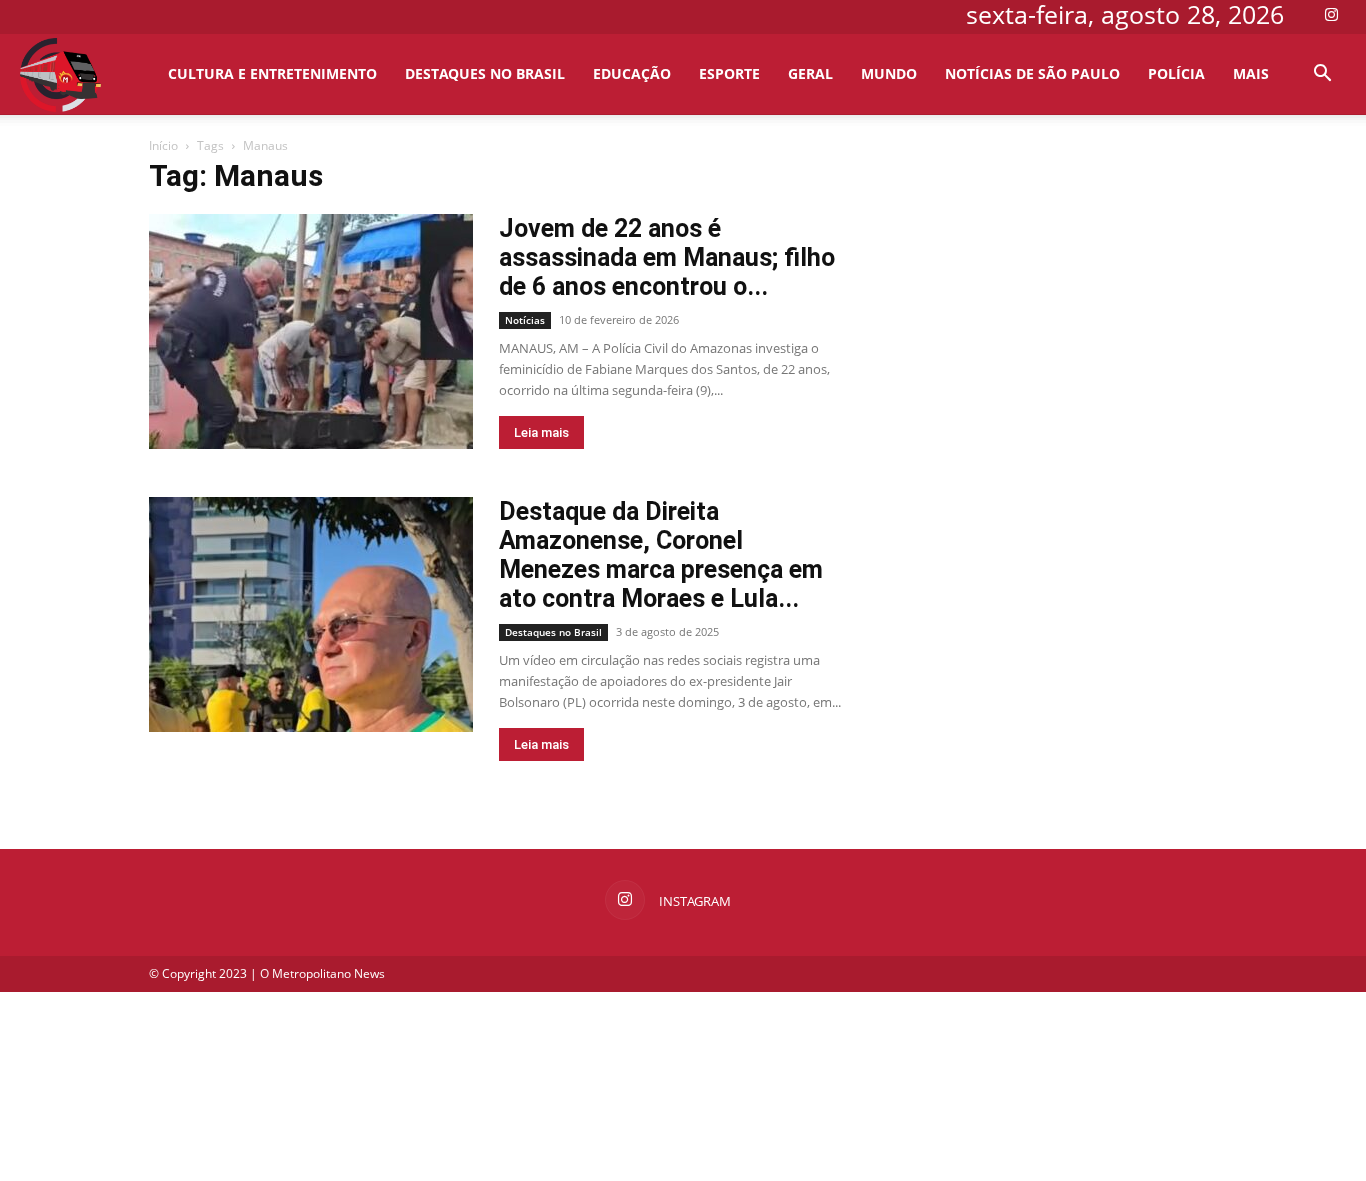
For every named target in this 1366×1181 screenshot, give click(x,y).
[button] (1322, 75)
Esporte (729, 73)
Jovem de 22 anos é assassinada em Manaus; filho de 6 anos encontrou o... (667, 257)
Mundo (889, 73)
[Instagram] (1331, 14)
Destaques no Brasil (485, 73)
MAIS (1251, 73)
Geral (810, 73)
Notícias (525, 320)
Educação (632, 73)
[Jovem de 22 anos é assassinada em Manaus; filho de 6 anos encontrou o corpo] (311, 331)
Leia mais (541, 432)
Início (163, 145)
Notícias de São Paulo (1032, 73)
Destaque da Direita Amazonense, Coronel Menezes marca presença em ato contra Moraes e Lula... (661, 555)
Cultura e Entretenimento (272, 73)
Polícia (1176, 73)
